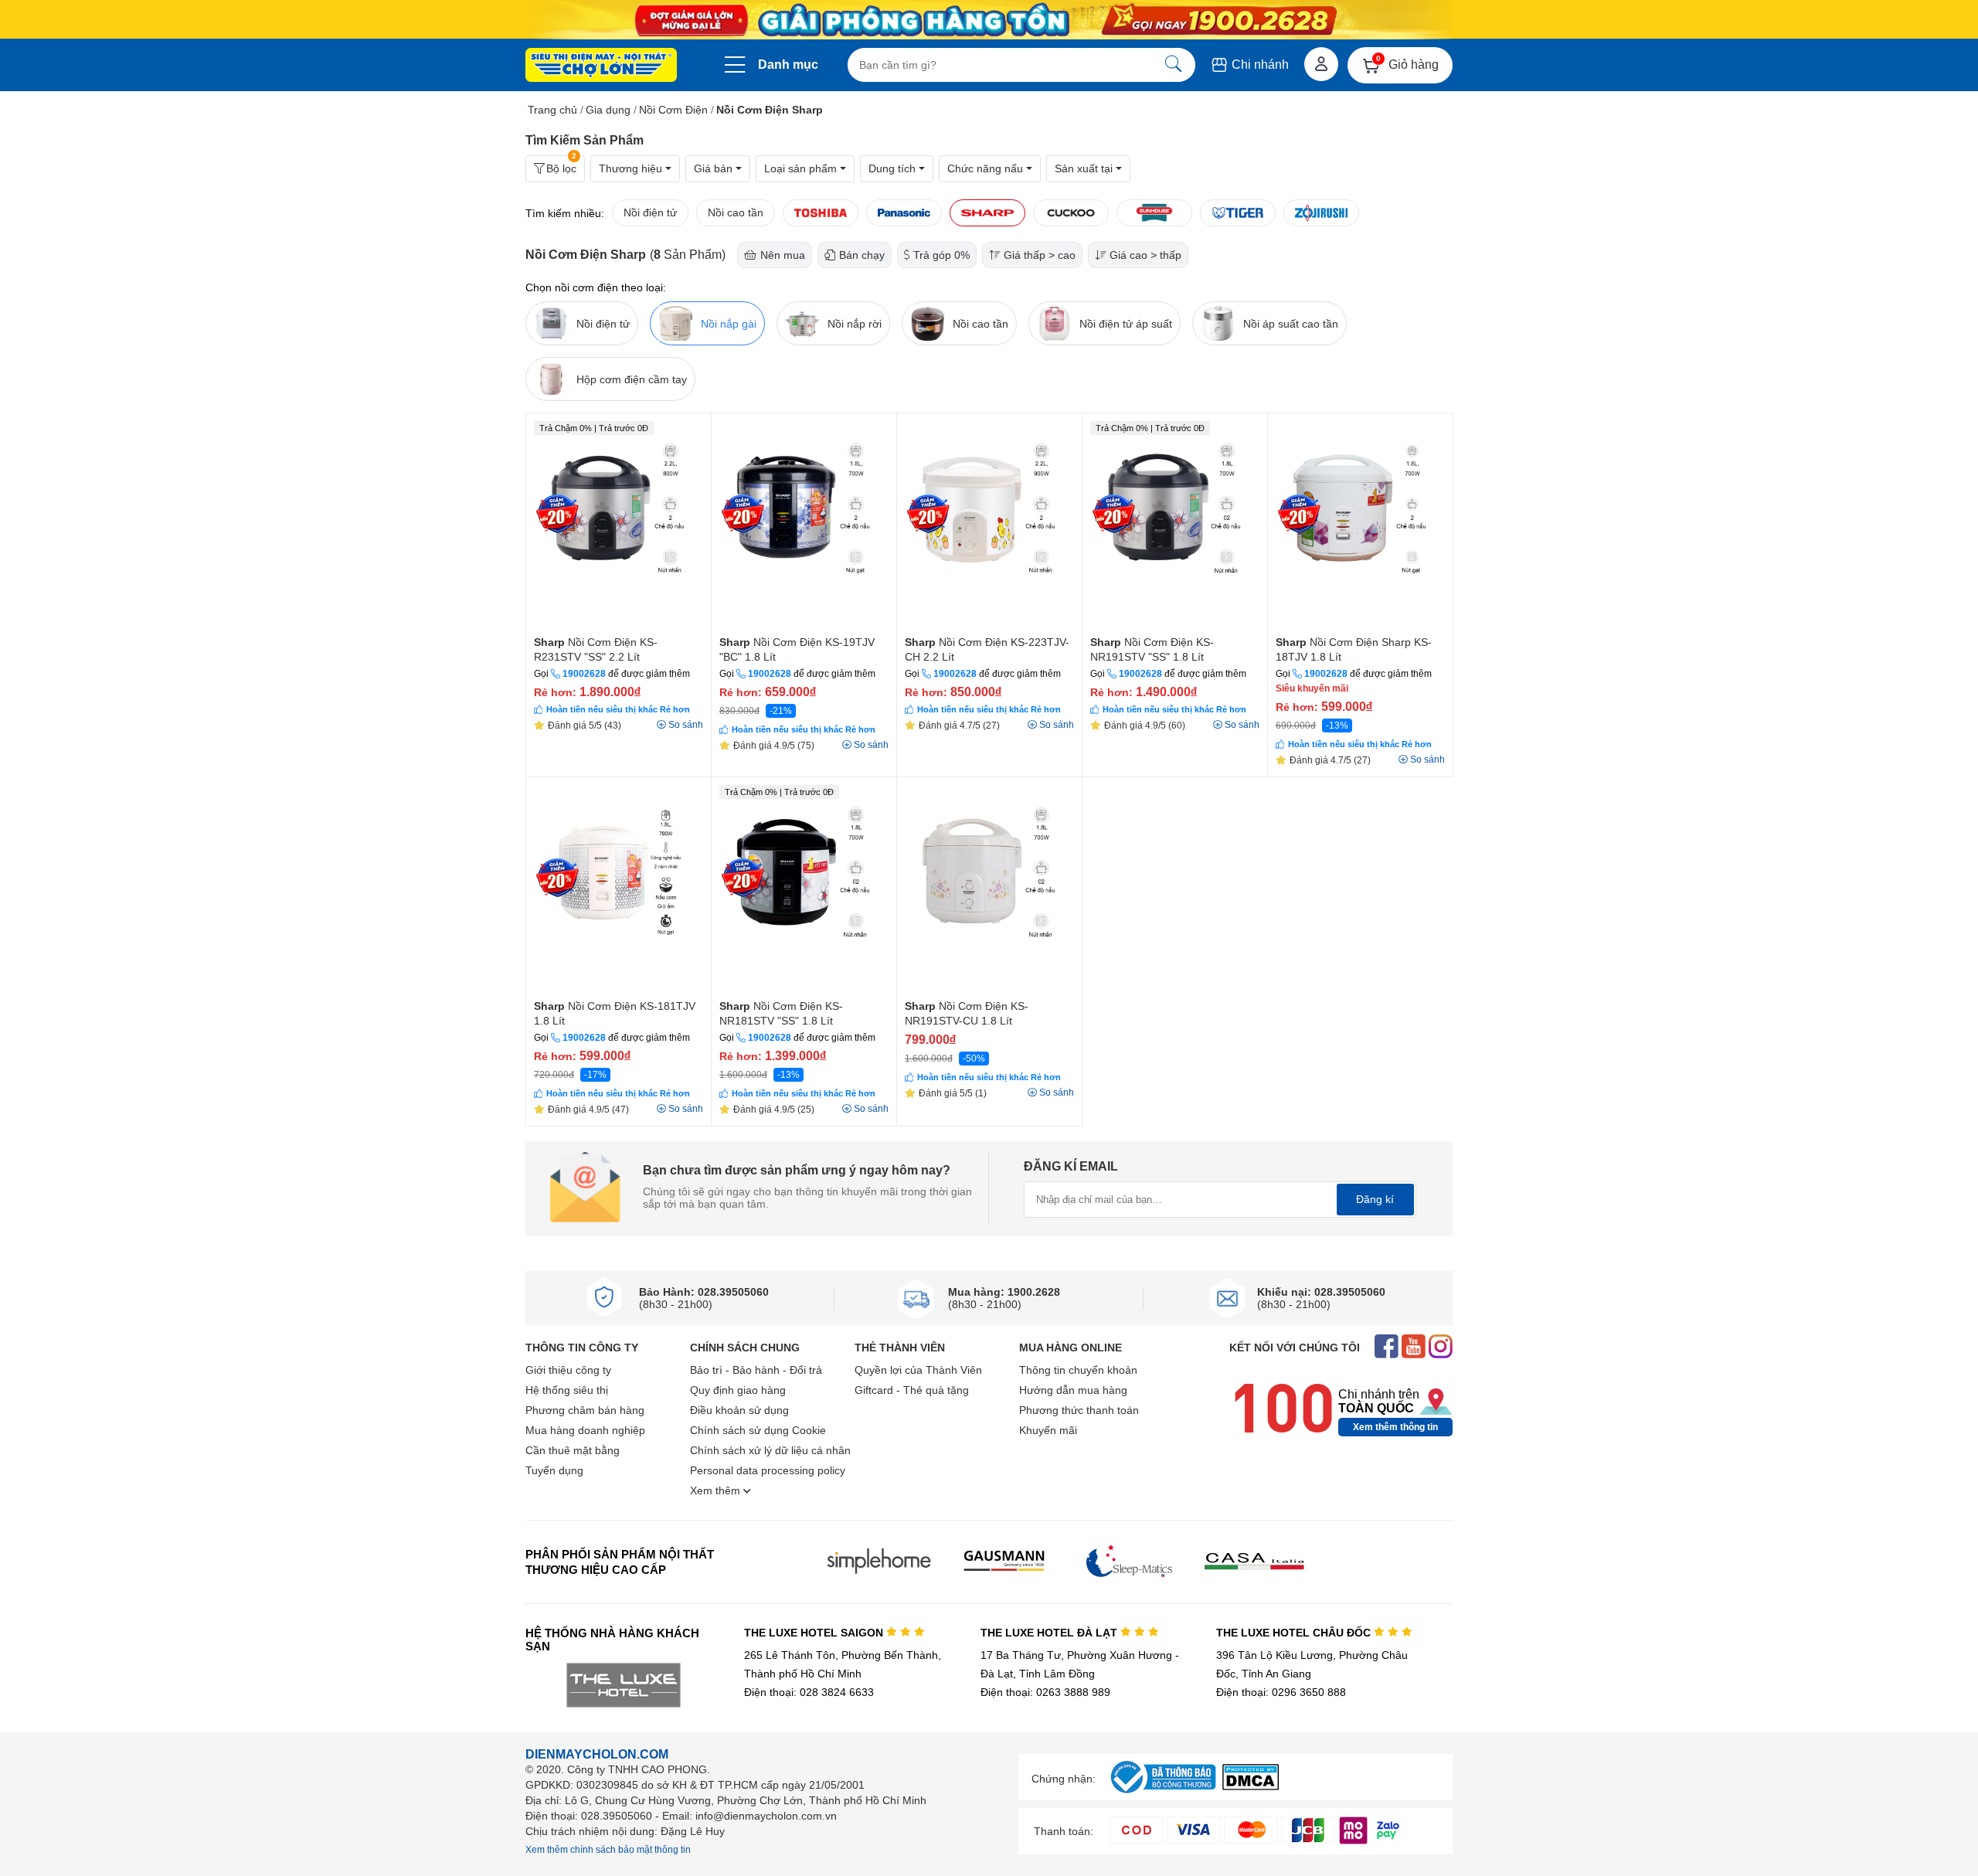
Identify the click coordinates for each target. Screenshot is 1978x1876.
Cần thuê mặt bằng (573, 1450)
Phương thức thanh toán (1079, 1410)
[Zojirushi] (1321, 213)
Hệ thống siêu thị (567, 1390)
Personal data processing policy (768, 1470)
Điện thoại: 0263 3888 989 (1045, 1692)
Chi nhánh (1259, 65)
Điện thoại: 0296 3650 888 (1281, 1692)
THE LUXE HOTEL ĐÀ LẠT (1050, 1633)
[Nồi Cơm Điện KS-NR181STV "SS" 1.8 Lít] (804, 886)
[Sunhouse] (1154, 213)
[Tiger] (1238, 213)
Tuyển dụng (554, 1470)
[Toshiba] (821, 213)
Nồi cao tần (736, 212)
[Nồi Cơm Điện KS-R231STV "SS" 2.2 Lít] (619, 522)
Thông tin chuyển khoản (1078, 1370)
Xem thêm (717, 1490)
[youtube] (1414, 1348)
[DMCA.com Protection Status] (1251, 1786)
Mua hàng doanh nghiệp (585, 1430)
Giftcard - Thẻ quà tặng (912, 1390)
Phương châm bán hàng (585, 1410)
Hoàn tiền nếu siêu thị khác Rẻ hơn (618, 709)
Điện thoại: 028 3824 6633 (809, 1692)
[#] (1163, 1794)
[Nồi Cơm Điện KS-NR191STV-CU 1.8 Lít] (989, 886)
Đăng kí (1375, 1199)
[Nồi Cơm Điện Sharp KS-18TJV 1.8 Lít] (1360, 522)
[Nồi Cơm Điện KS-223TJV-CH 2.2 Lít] (989, 522)
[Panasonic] (904, 213)
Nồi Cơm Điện (673, 110)
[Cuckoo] (1071, 213)
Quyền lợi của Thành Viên (918, 1370)
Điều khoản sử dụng (739, 1410)
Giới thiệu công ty (568, 1370)
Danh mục (788, 65)
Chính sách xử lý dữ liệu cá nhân (770, 1450)
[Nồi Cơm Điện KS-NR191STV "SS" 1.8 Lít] (1175, 522)
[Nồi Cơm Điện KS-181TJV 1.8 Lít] (619, 886)
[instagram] (1441, 1348)
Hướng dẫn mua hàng (1073, 1390)
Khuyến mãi (1048, 1430)
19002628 (584, 674)
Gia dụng (608, 110)
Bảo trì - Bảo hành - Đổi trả (756, 1370)
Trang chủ (552, 110)
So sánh (686, 725)
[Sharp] (987, 213)
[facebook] (1387, 1348)
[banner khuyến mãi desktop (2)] (989, 20)
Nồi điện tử (650, 212)
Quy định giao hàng (738, 1390)
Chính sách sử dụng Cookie (758, 1430)
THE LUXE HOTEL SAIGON (815, 1633)
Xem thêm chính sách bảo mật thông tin (608, 1850)
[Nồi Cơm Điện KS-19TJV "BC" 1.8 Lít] (804, 522)
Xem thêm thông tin (1395, 1427)
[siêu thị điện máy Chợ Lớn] (601, 66)
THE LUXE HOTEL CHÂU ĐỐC (1295, 1633)
